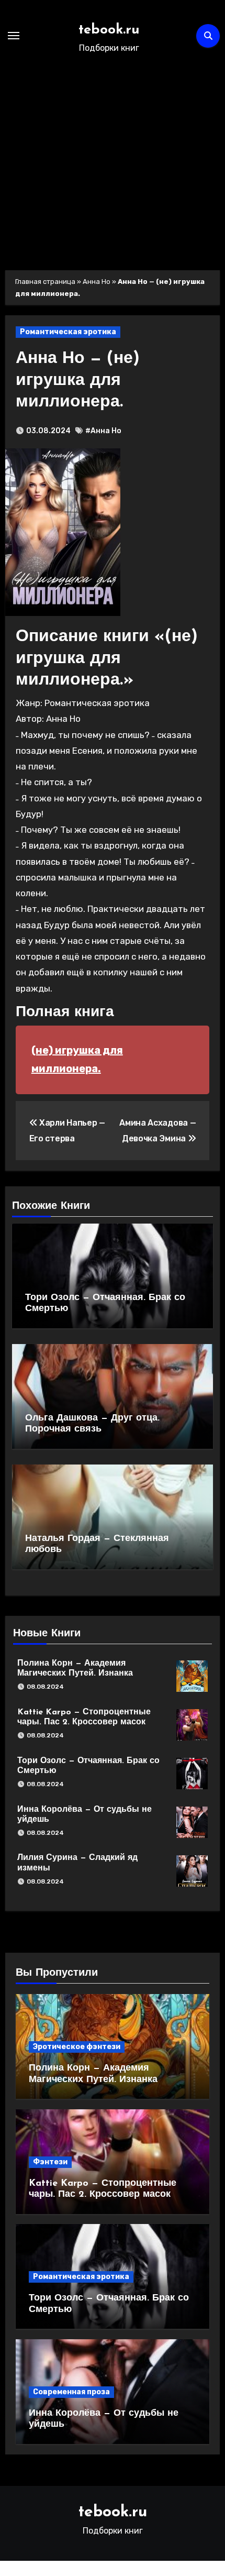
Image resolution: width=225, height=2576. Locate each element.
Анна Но (97, 282)
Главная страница (45, 282)
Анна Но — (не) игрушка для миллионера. (78, 381)
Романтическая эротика (68, 332)
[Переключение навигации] (14, 36)
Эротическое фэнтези (77, 2047)
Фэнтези (50, 2162)
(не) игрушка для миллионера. (77, 1060)
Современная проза (71, 2392)
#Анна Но (103, 431)
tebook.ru (109, 30)
